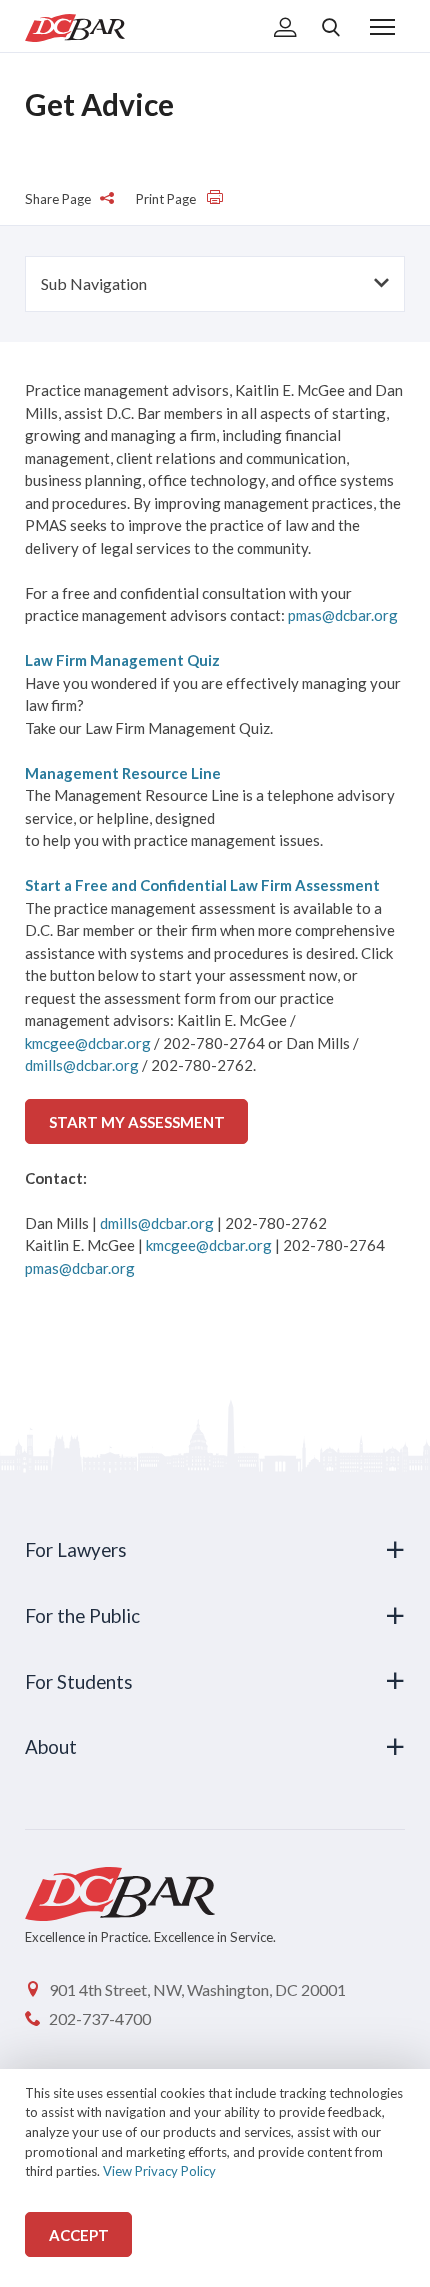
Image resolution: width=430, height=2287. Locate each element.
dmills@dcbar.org (82, 1065)
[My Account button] (285, 29)
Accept (79, 2235)
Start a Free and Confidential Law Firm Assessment (202, 885)
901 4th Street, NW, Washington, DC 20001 (197, 1989)
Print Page (167, 199)
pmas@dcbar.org (343, 615)
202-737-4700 (100, 2018)
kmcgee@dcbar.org (88, 1043)
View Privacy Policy (159, 2171)
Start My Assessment (137, 1122)
